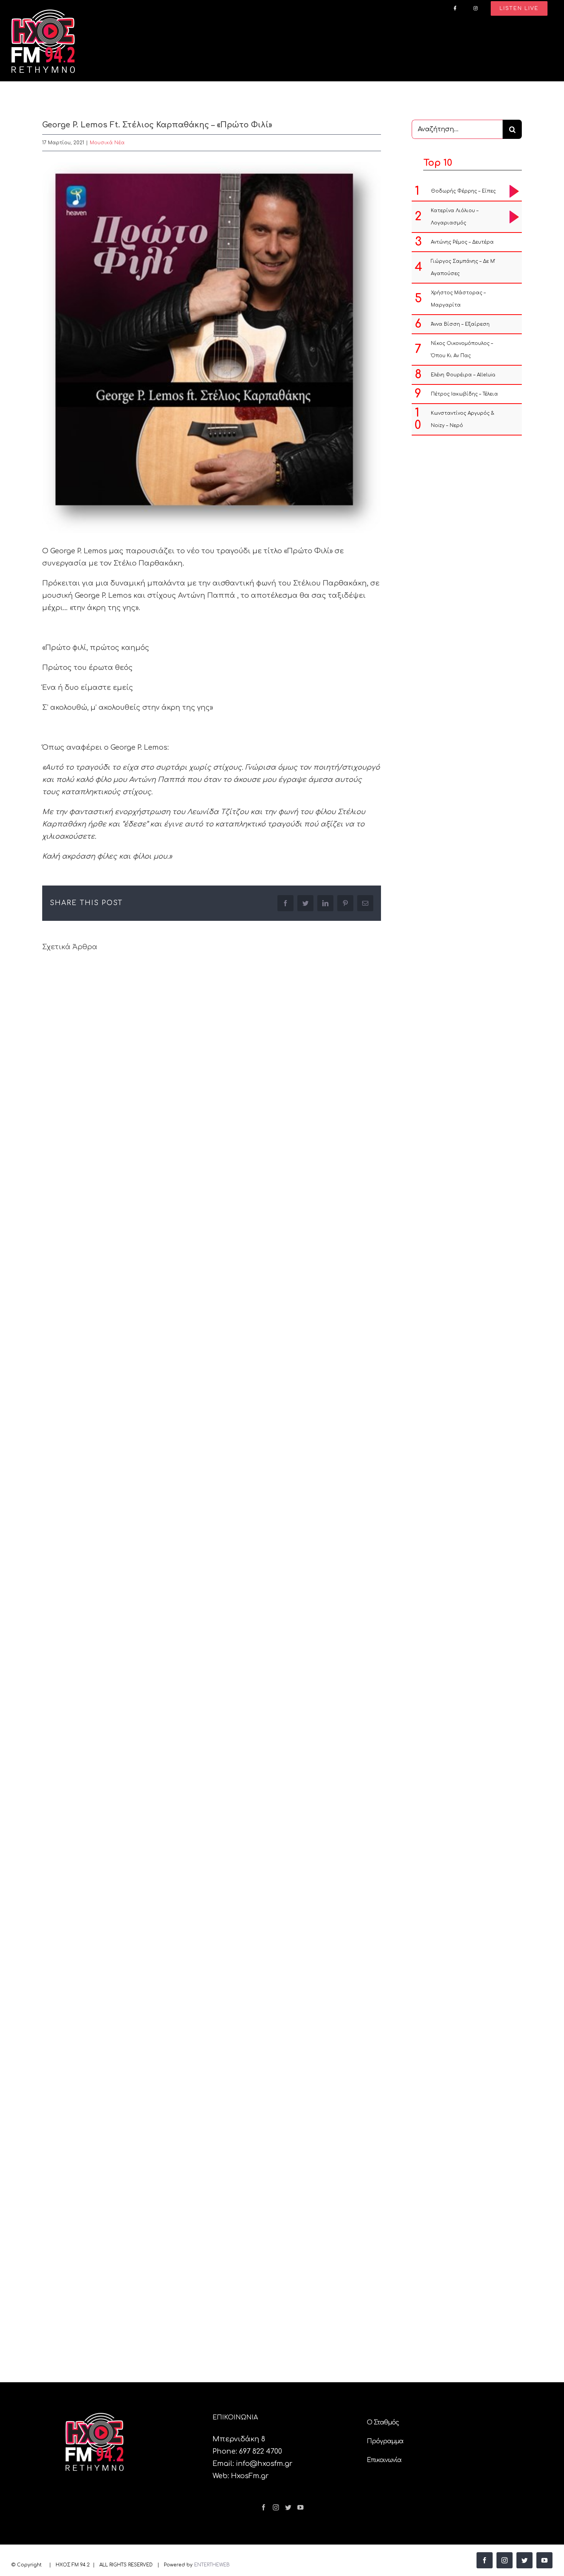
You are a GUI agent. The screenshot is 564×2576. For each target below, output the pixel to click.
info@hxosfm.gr (264, 2464)
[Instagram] (276, 2507)
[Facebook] (264, 2507)
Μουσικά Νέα (107, 143)
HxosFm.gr (250, 2476)
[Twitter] (288, 2507)
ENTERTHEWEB (212, 2565)
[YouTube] (300, 2507)
